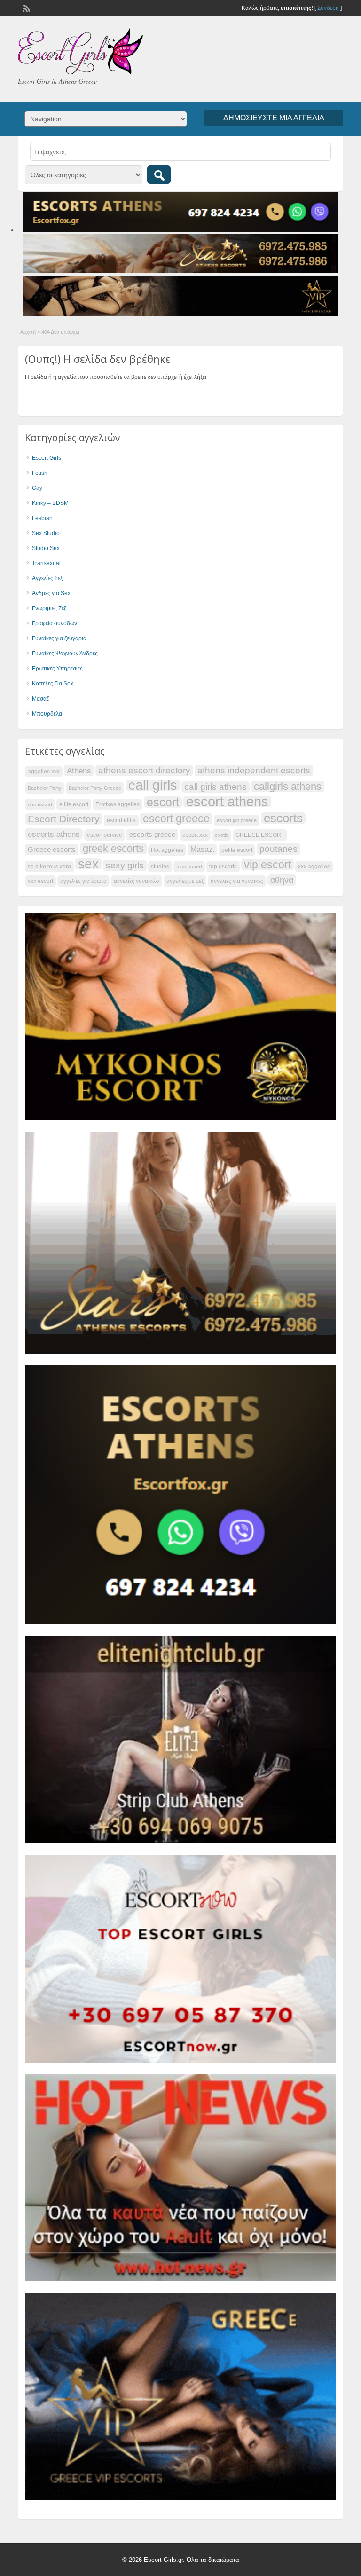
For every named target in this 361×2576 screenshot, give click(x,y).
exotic (222, 835)
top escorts (223, 867)
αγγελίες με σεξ (185, 881)
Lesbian (42, 518)
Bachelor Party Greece (95, 788)
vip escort (267, 865)
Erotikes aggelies (118, 804)
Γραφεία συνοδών (55, 623)
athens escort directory (144, 770)
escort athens (227, 802)
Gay (37, 488)
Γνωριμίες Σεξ (49, 608)
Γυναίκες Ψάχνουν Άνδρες (65, 654)
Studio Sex (46, 548)
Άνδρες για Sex (51, 593)
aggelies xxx (44, 772)
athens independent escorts (254, 770)
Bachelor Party (45, 788)
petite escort (237, 850)
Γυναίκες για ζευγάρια (59, 638)
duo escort (40, 804)
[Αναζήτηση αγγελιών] (159, 175)
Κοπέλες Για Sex (53, 684)
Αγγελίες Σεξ (47, 578)
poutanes (279, 849)
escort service (105, 835)
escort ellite (121, 820)
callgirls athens (288, 787)
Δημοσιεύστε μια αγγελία (274, 118)
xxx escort (40, 881)
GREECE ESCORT (260, 835)
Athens (79, 771)
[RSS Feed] (25, 8)
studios (160, 867)
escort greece (176, 819)
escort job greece (237, 820)
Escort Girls (47, 458)
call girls (153, 785)
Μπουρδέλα (47, 714)
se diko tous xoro (49, 867)
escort (163, 802)
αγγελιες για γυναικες (237, 881)
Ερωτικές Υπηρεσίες (57, 669)
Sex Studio (46, 533)
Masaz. (202, 849)
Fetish (40, 473)
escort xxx (195, 835)
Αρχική (28, 332)
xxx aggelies (314, 867)
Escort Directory (64, 819)
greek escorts (113, 849)
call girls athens (216, 787)
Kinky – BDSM (50, 503)
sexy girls (125, 865)
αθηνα (282, 880)
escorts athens (54, 834)
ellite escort (74, 804)
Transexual (46, 563)
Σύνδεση (328, 8)
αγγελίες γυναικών (137, 881)
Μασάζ (40, 699)
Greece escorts (52, 850)
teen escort (189, 867)
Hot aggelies (167, 850)
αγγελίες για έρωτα (83, 881)
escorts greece (152, 835)
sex (88, 864)
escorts (283, 818)
